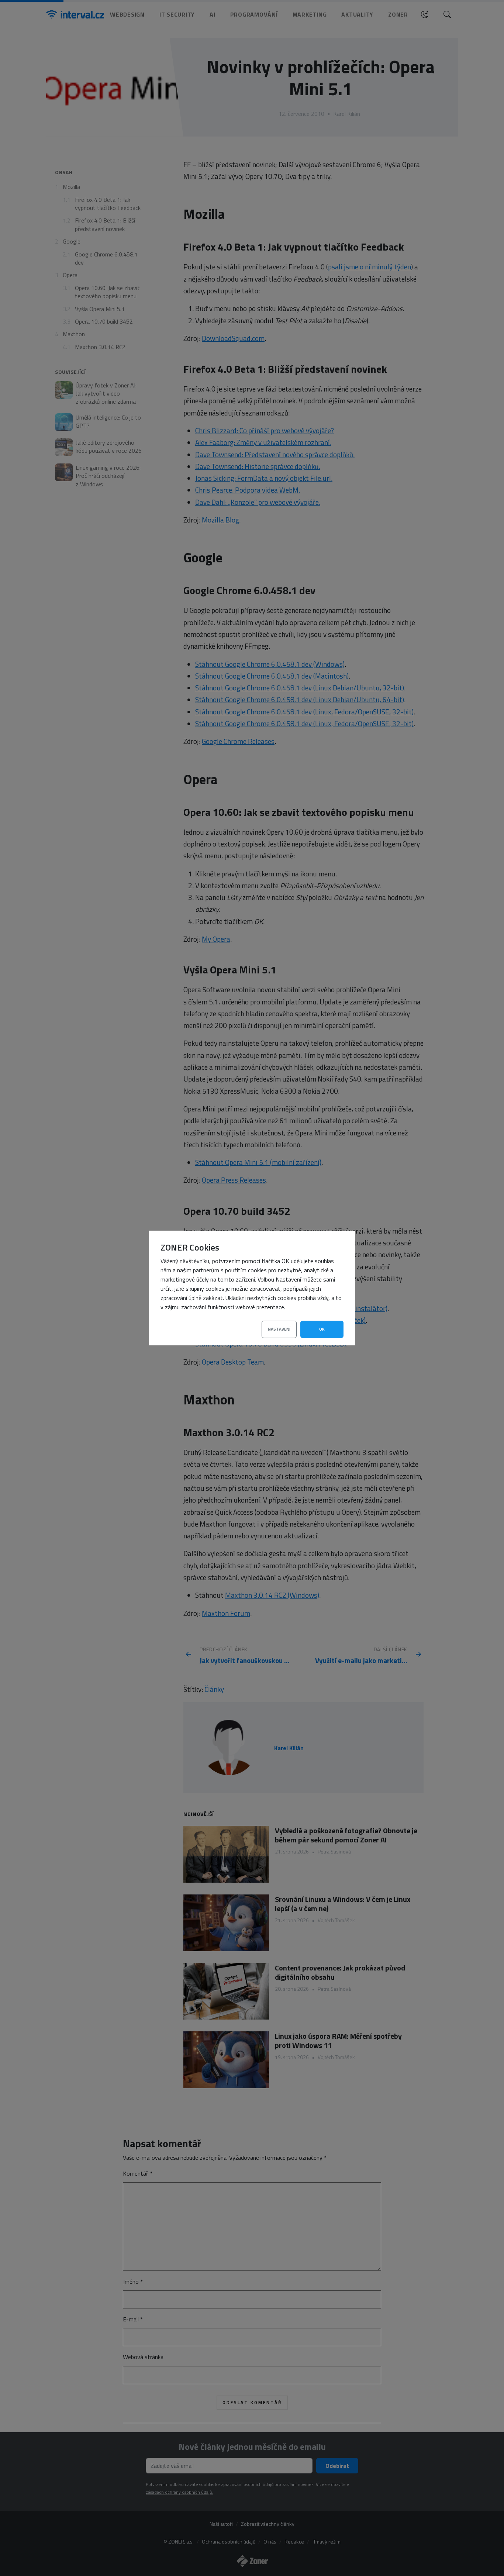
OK (322, 1329)
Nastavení (279, 1329)
